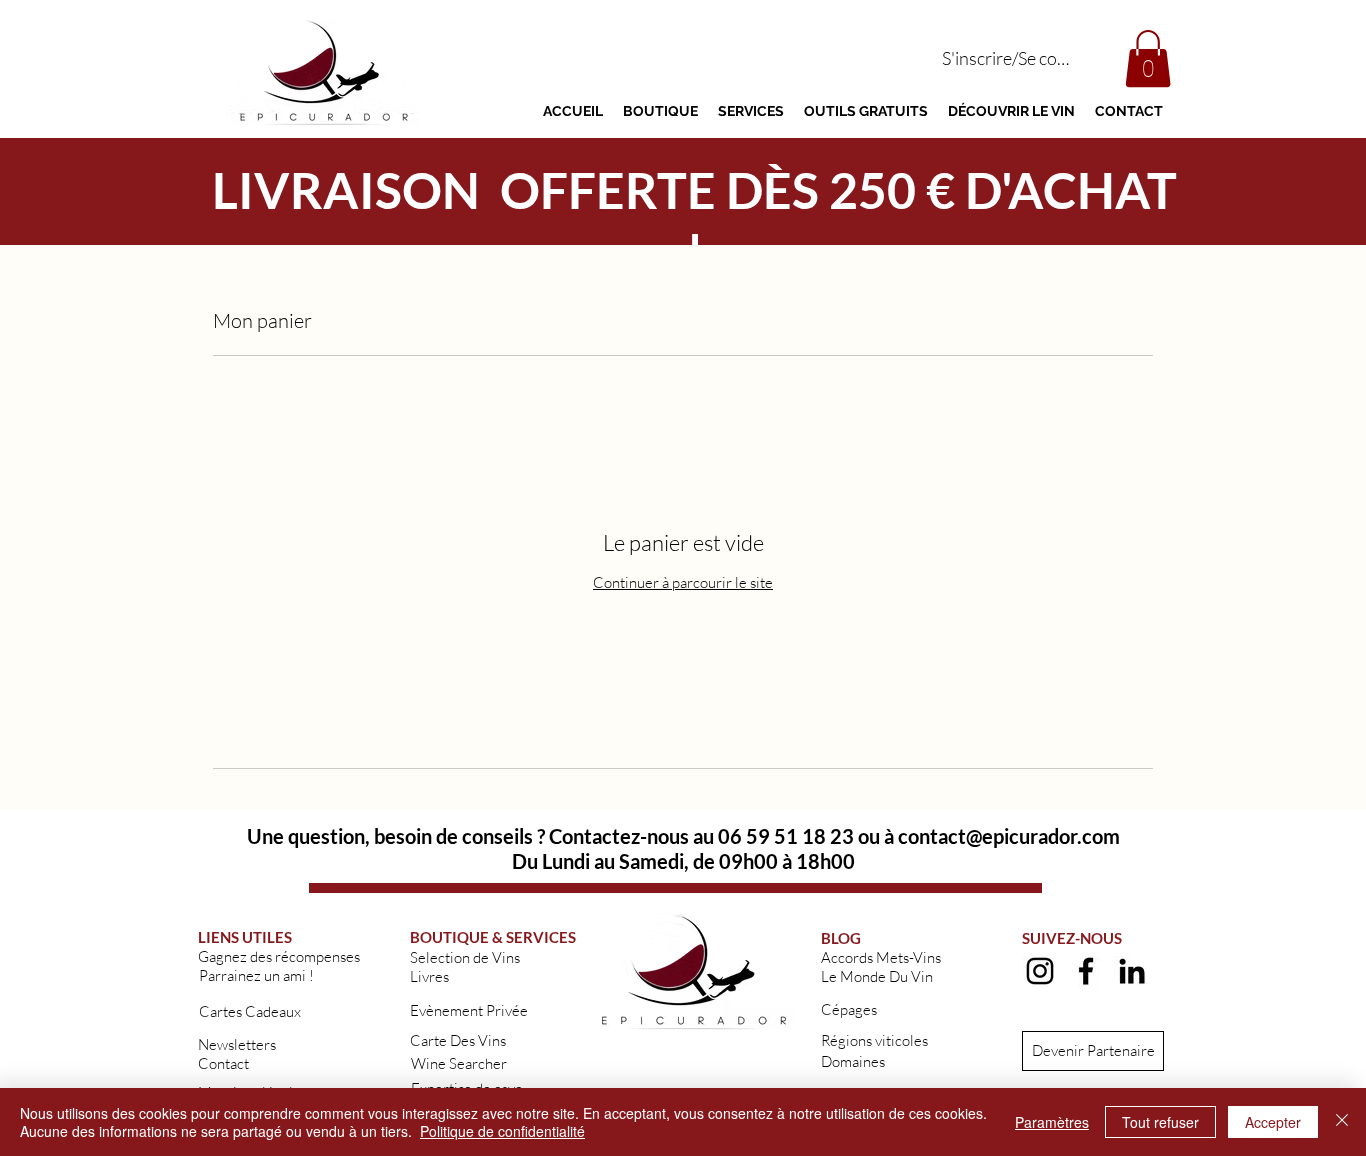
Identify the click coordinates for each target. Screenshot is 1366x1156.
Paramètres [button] (1052, 1122)
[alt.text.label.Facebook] (1086, 971)
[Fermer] (1342, 1122)
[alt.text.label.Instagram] (1040, 971)
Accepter (1273, 1122)
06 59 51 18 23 (786, 836)
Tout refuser (1160, 1122)
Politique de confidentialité (502, 1131)
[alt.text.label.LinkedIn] (1132, 971)
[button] (1148, 58)
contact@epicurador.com (1009, 836)
